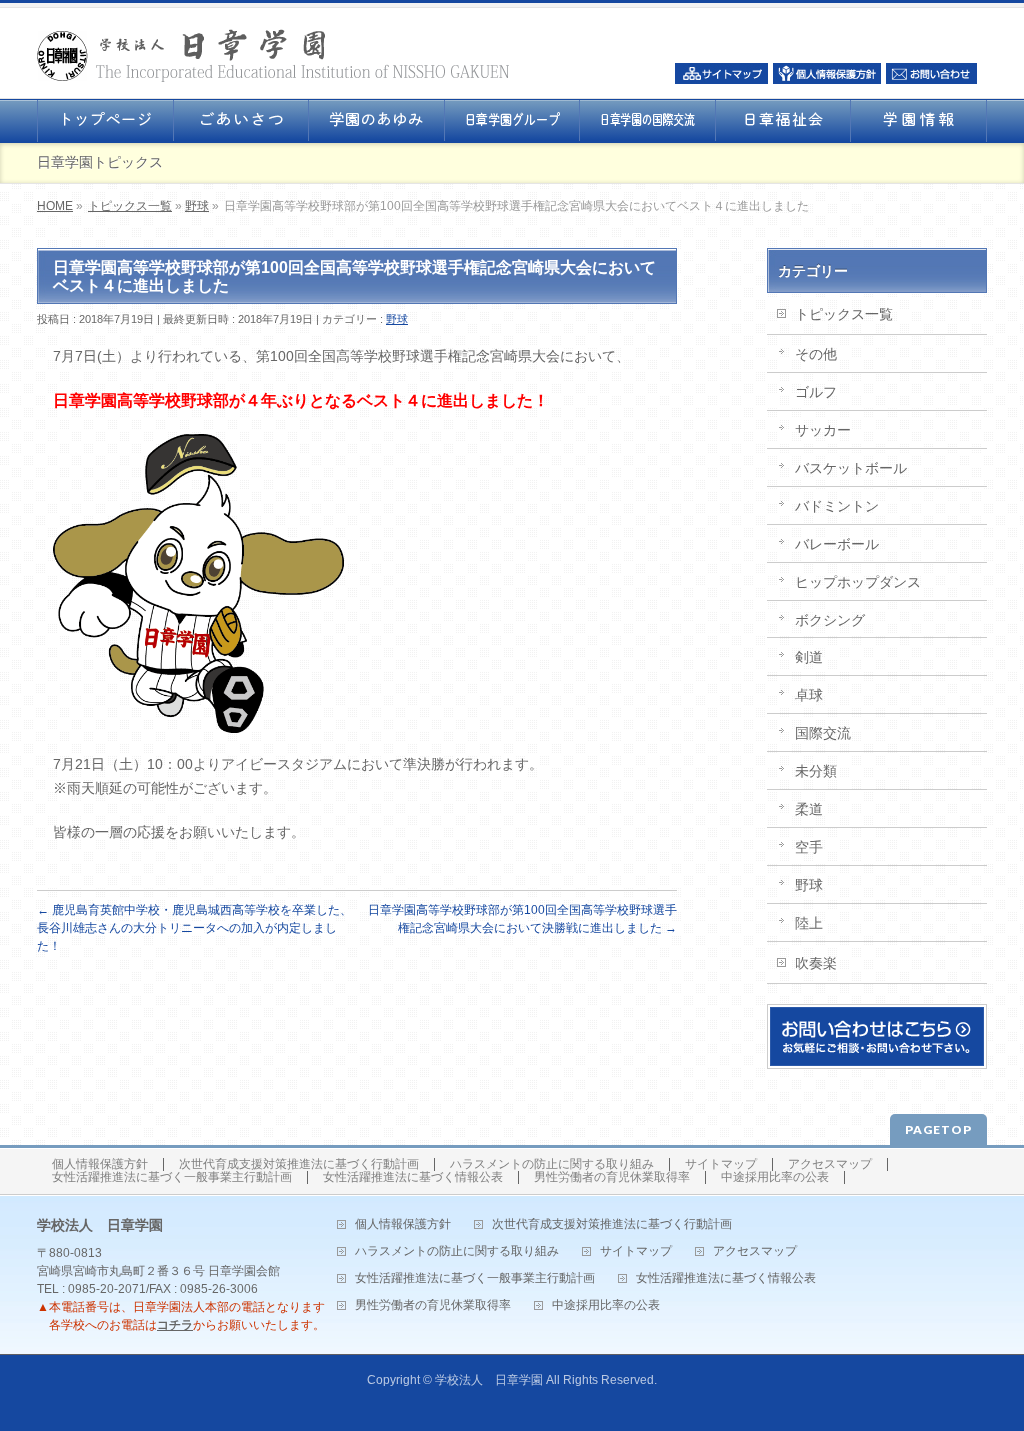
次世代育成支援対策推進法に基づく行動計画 (299, 1164)
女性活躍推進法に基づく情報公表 (413, 1177)
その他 (816, 354)
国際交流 (823, 733)
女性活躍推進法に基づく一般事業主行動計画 (172, 1177)
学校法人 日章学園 (489, 1380)
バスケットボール (851, 468)
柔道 (809, 809)
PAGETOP (938, 1129)
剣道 (809, 657)
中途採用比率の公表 (775, 1177)
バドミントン (837, 506)
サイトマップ (721, 1164)
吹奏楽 (816, 963)
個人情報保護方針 (100, 1164)
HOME (55, 206)
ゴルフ (816, 392)
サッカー (823, 430)
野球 (197, 206)
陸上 (809, 923)
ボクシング (830, 620)
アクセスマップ (830, 1164)
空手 (809, 847)
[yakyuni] (198, 721)
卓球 (809, 695)
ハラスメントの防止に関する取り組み (552, 1164)
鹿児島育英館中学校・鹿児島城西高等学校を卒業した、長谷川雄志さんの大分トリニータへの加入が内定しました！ (194, 928)
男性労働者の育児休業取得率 (612, 1177)
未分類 (816, 771)
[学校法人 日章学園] (273, 60)
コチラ (175, 1325)
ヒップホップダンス (858, 582)
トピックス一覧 (130, 206)
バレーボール (837, 544)
